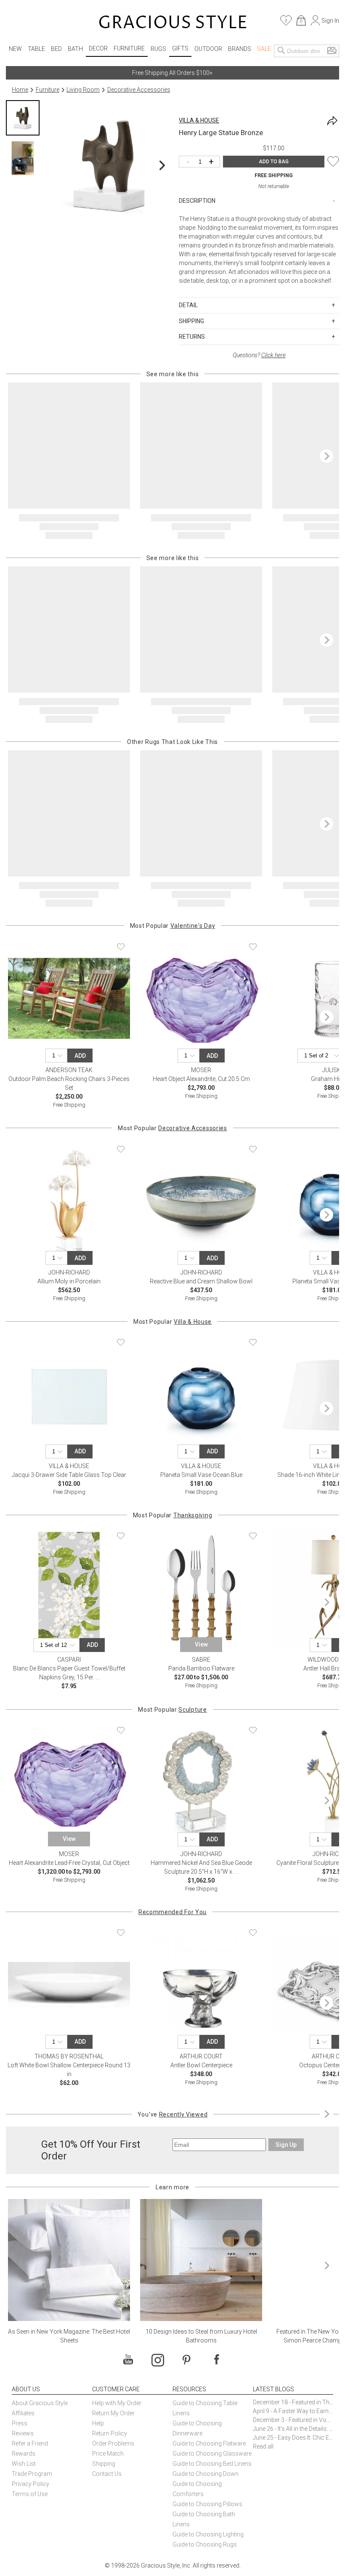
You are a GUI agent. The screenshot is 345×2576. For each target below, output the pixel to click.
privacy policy (221, 2548)
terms (196, 2548)
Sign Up (173, 2502)
